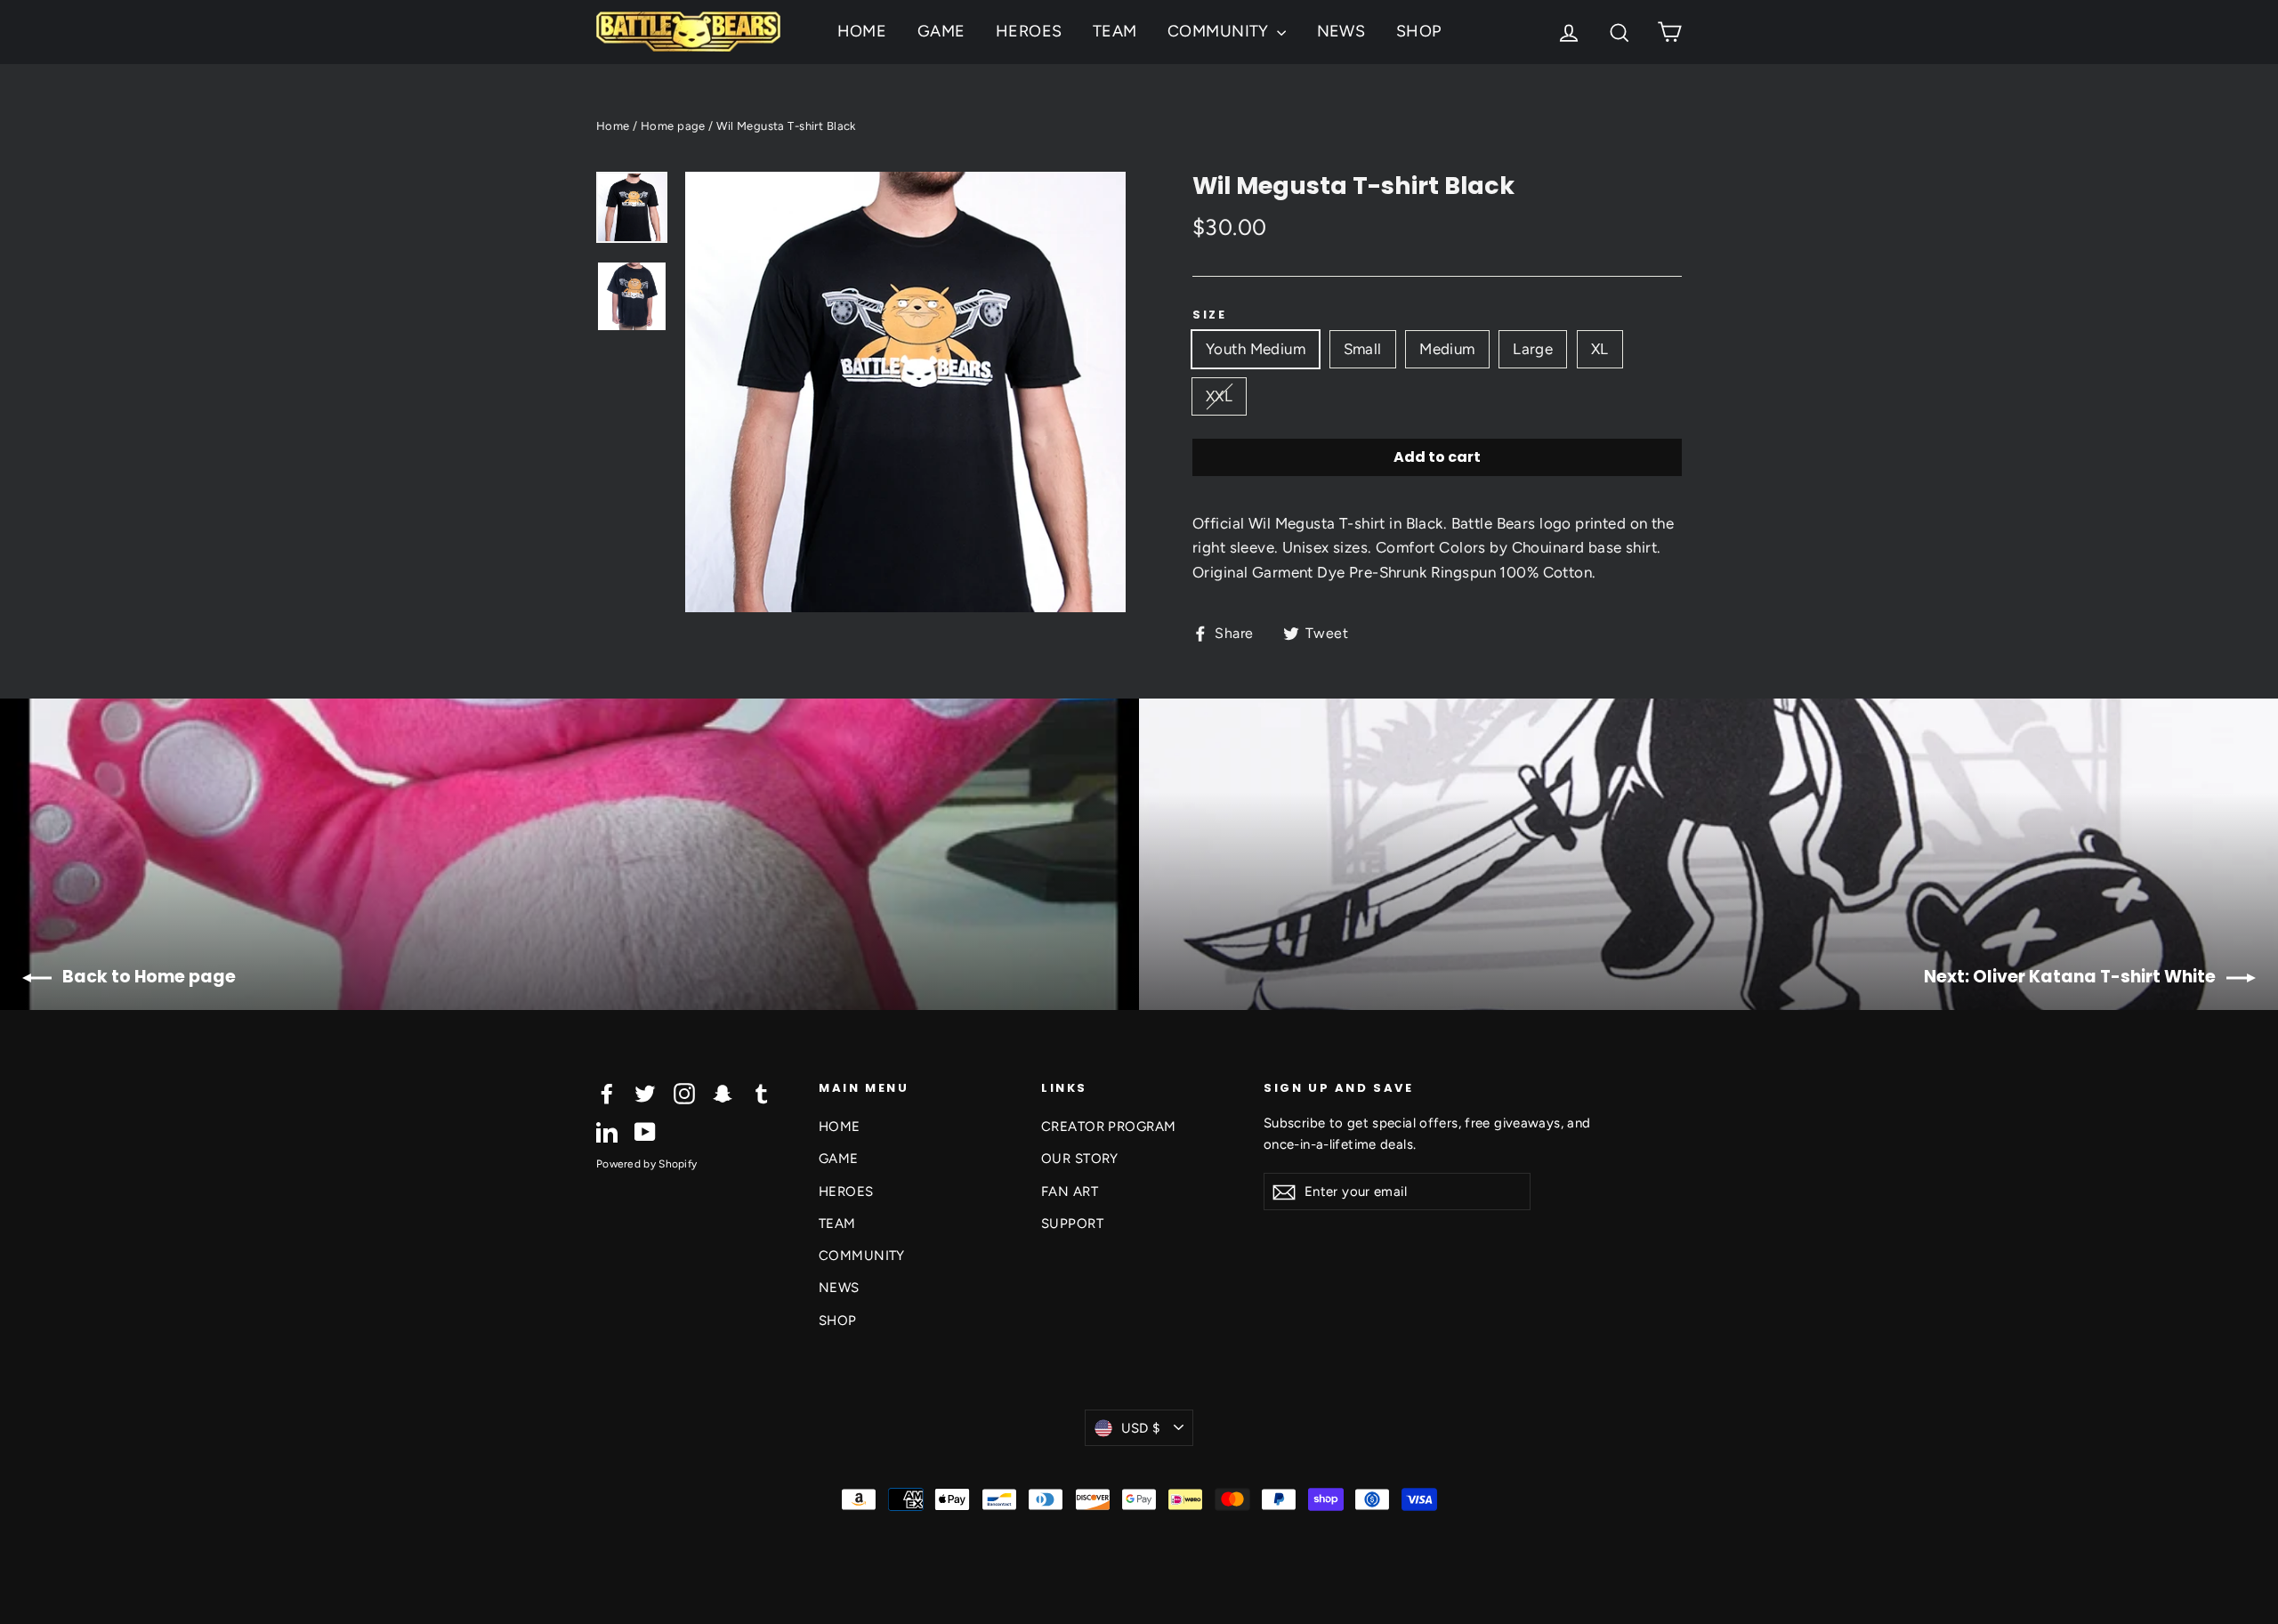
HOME (862, 31)
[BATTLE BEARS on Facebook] (607, 1093)
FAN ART (1070, 1192)
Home (613, 126)
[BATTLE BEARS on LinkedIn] (607, 1131)
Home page (673, 126)
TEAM (1115, 31)
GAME (941, 31)
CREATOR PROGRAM (1108, 1127)
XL (1600, 349)
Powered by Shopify (646, 1164)
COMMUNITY (1220, 31)
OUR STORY (1080, 1159)
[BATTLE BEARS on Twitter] (645, 1093)
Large (1533, 349)
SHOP (1419, 31)
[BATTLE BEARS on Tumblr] (762, 1093)
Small (1363, 349)
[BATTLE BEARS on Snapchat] (723, 1093)
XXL (1219, 396)
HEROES (1029, 31)
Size (1209, 315)
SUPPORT (1072, 1224)
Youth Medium (1256, 349)
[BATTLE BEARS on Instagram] (684, 1093)
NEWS (1341, 31)
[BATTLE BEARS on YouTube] (645, 1131)
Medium (1447, 349)
